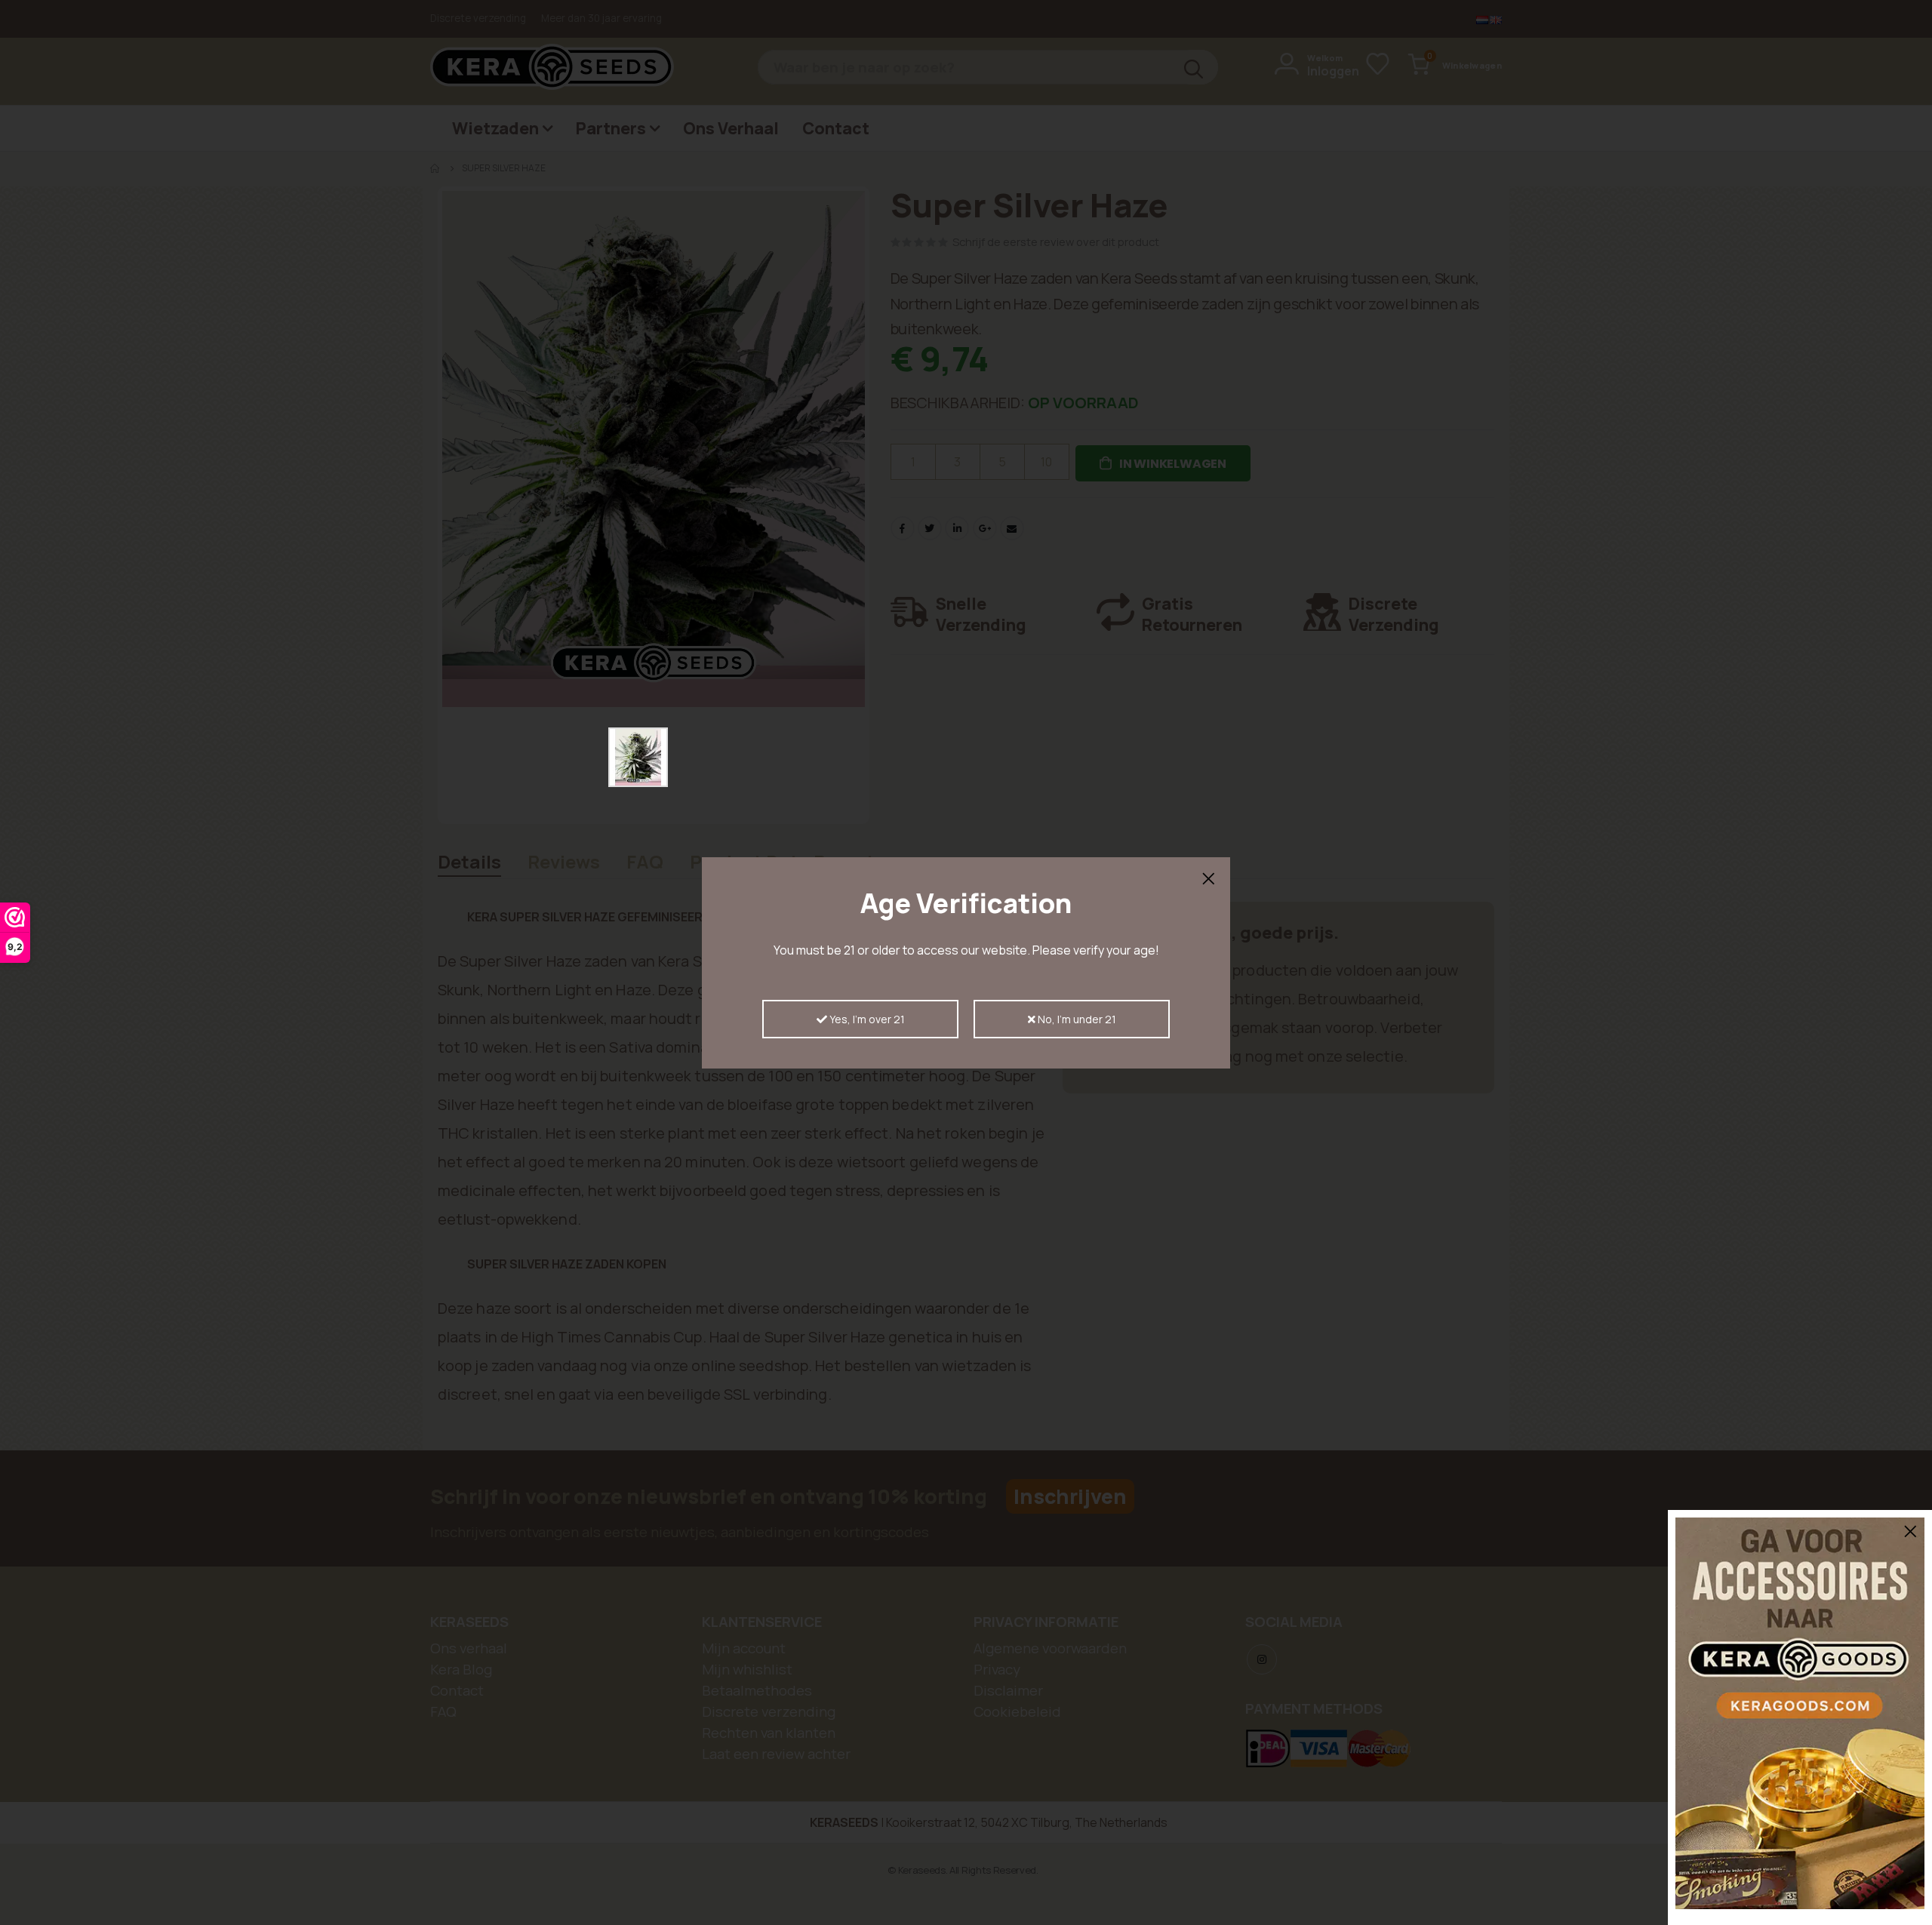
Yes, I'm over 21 (866, 1019)
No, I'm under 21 (1076, 1019)
